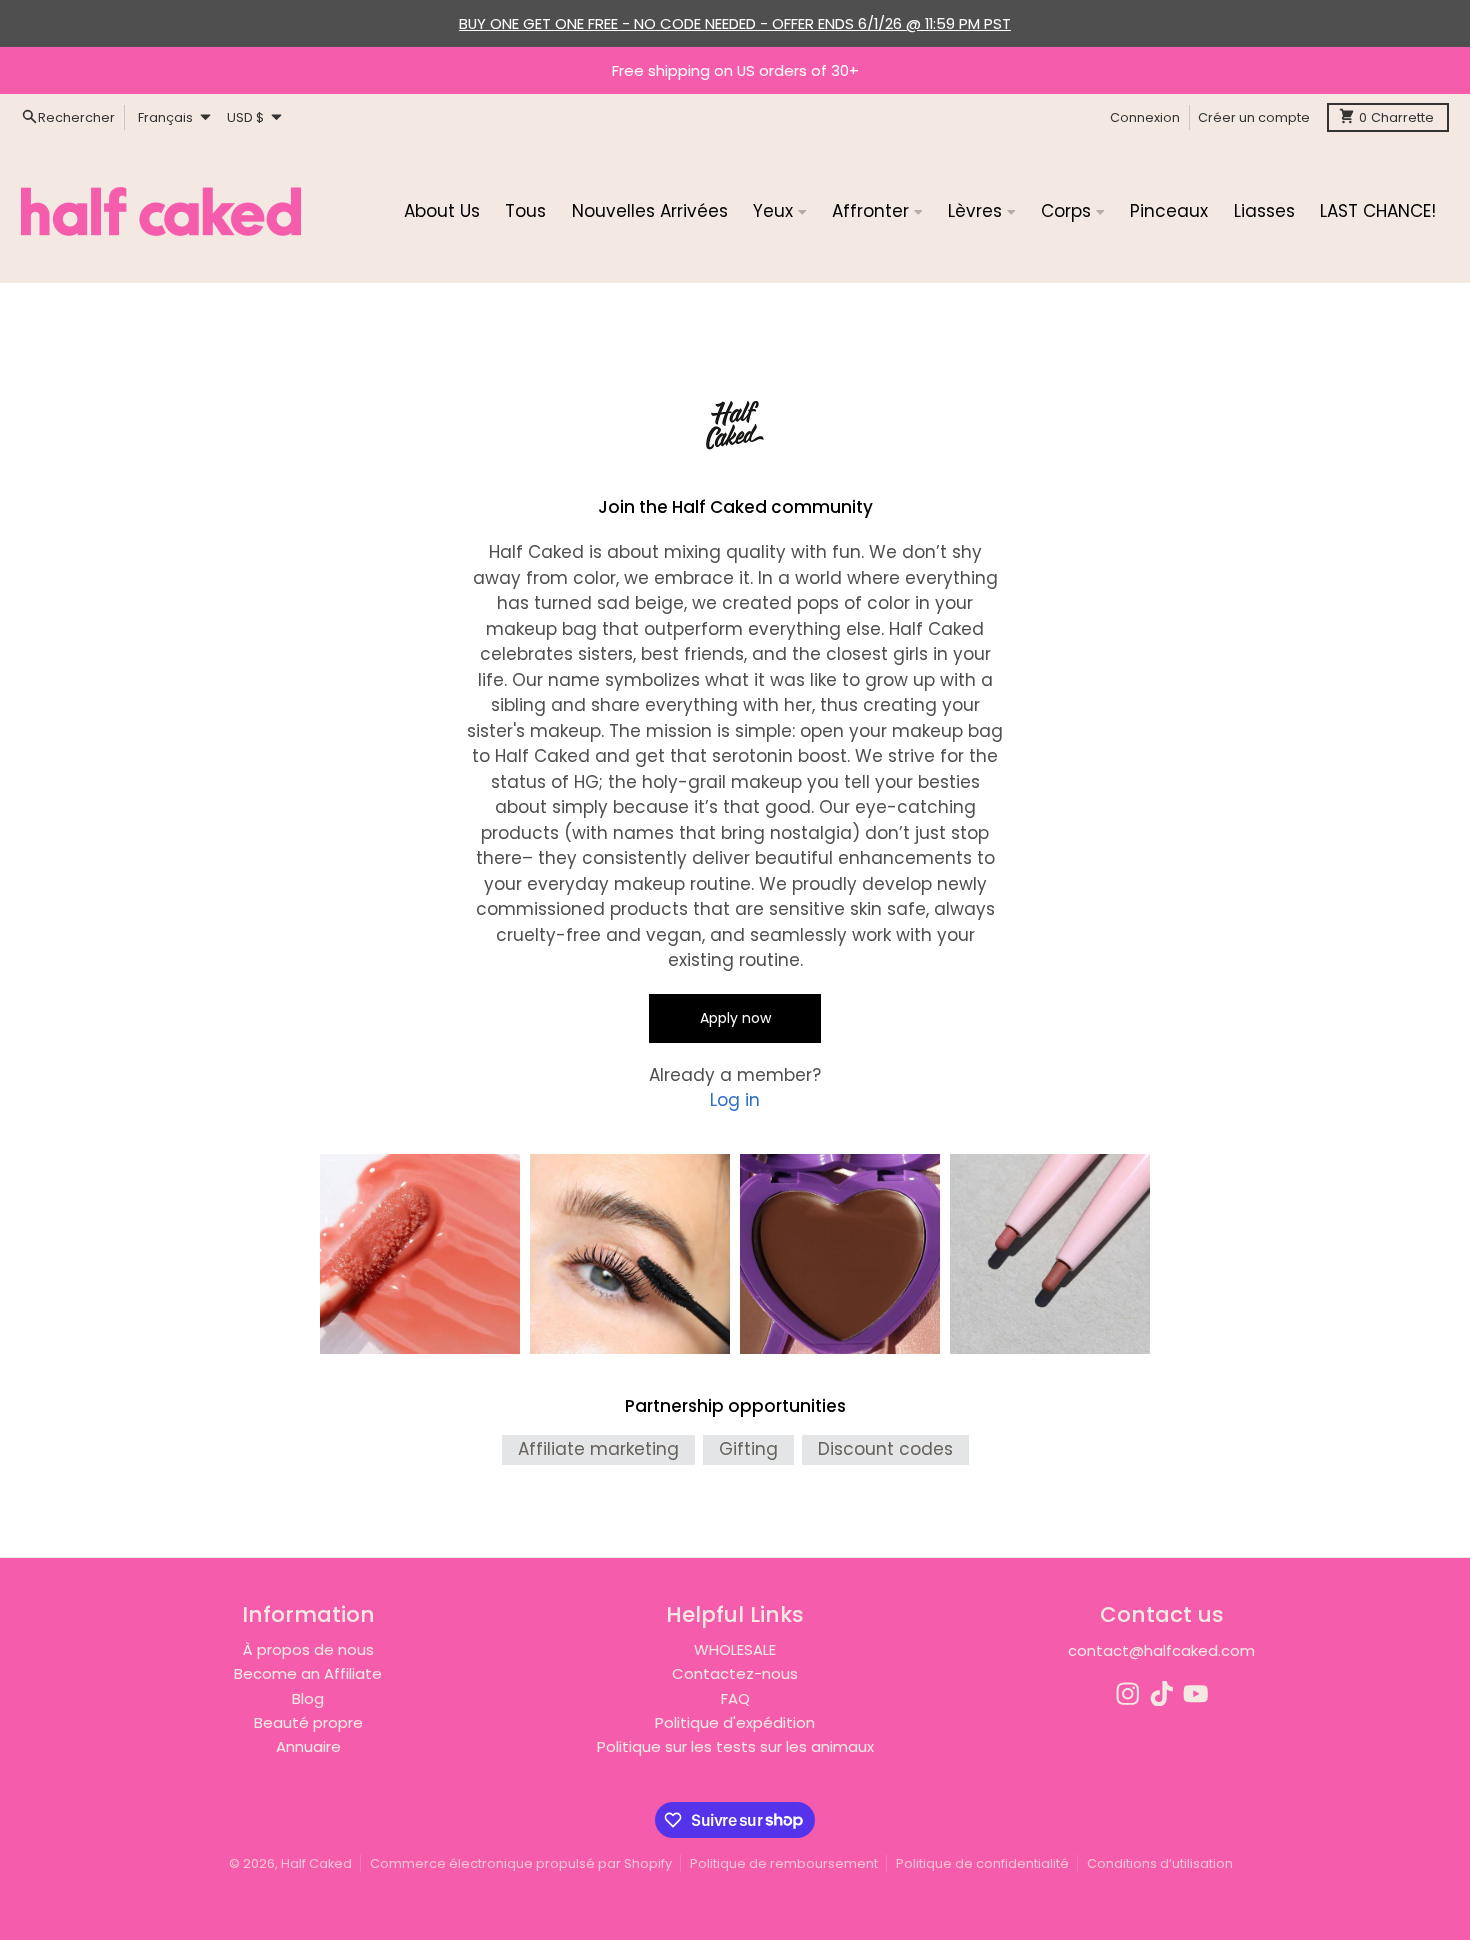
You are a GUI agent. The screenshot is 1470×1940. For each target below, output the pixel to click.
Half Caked (316, 1863)
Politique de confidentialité (982, 1863)
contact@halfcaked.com (1161, 1650)
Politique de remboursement (784, 1863)
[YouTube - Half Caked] (1196, 1694)
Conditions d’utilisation (1160, 1863)
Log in (735, 1100)
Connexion (1145, 116)
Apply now (735, 1018)
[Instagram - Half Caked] (1128, 1694)
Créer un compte (1254, 116)
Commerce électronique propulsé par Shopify (521, 1863)
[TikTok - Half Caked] (1162, 1694)
